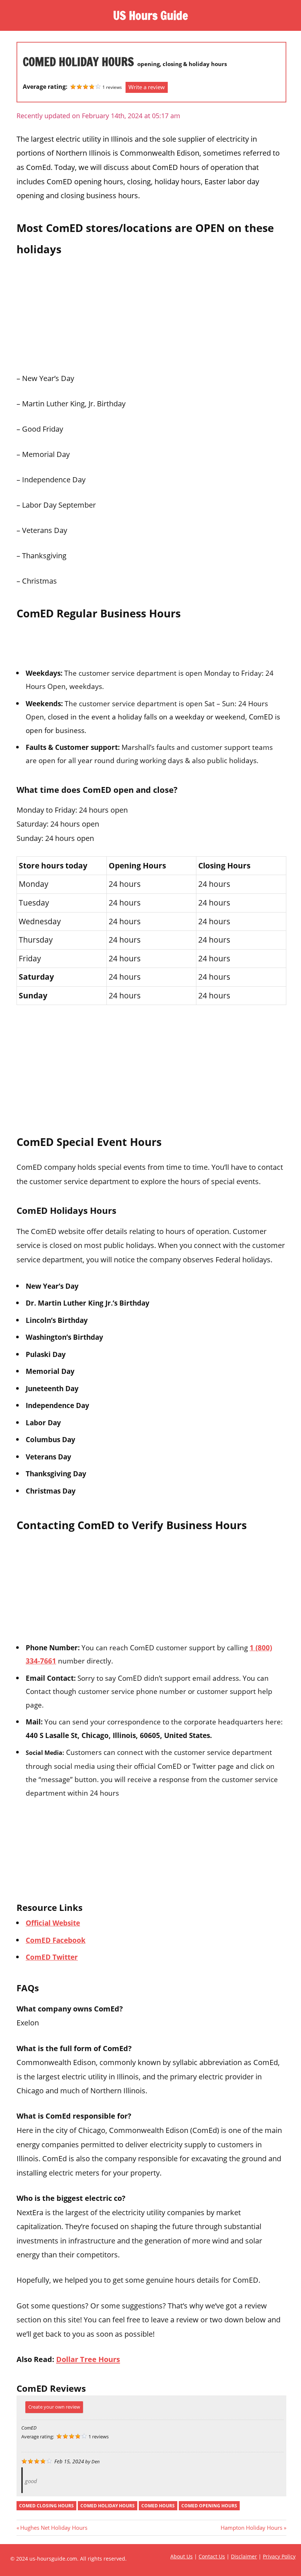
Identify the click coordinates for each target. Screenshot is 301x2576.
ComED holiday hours (108, 2506)
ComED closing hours (46, 2506)
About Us (182, 2556)
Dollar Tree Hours (88, 2359)
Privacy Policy (279, 2556)
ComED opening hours (209, 2506)
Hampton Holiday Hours (251, 2528)
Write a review (147, 87)
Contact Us (212, 2556)
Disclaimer (244, 2556)
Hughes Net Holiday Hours (54, 2528)
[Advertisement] (151, 312)
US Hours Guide (150, 15)
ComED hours (158, 2506)
